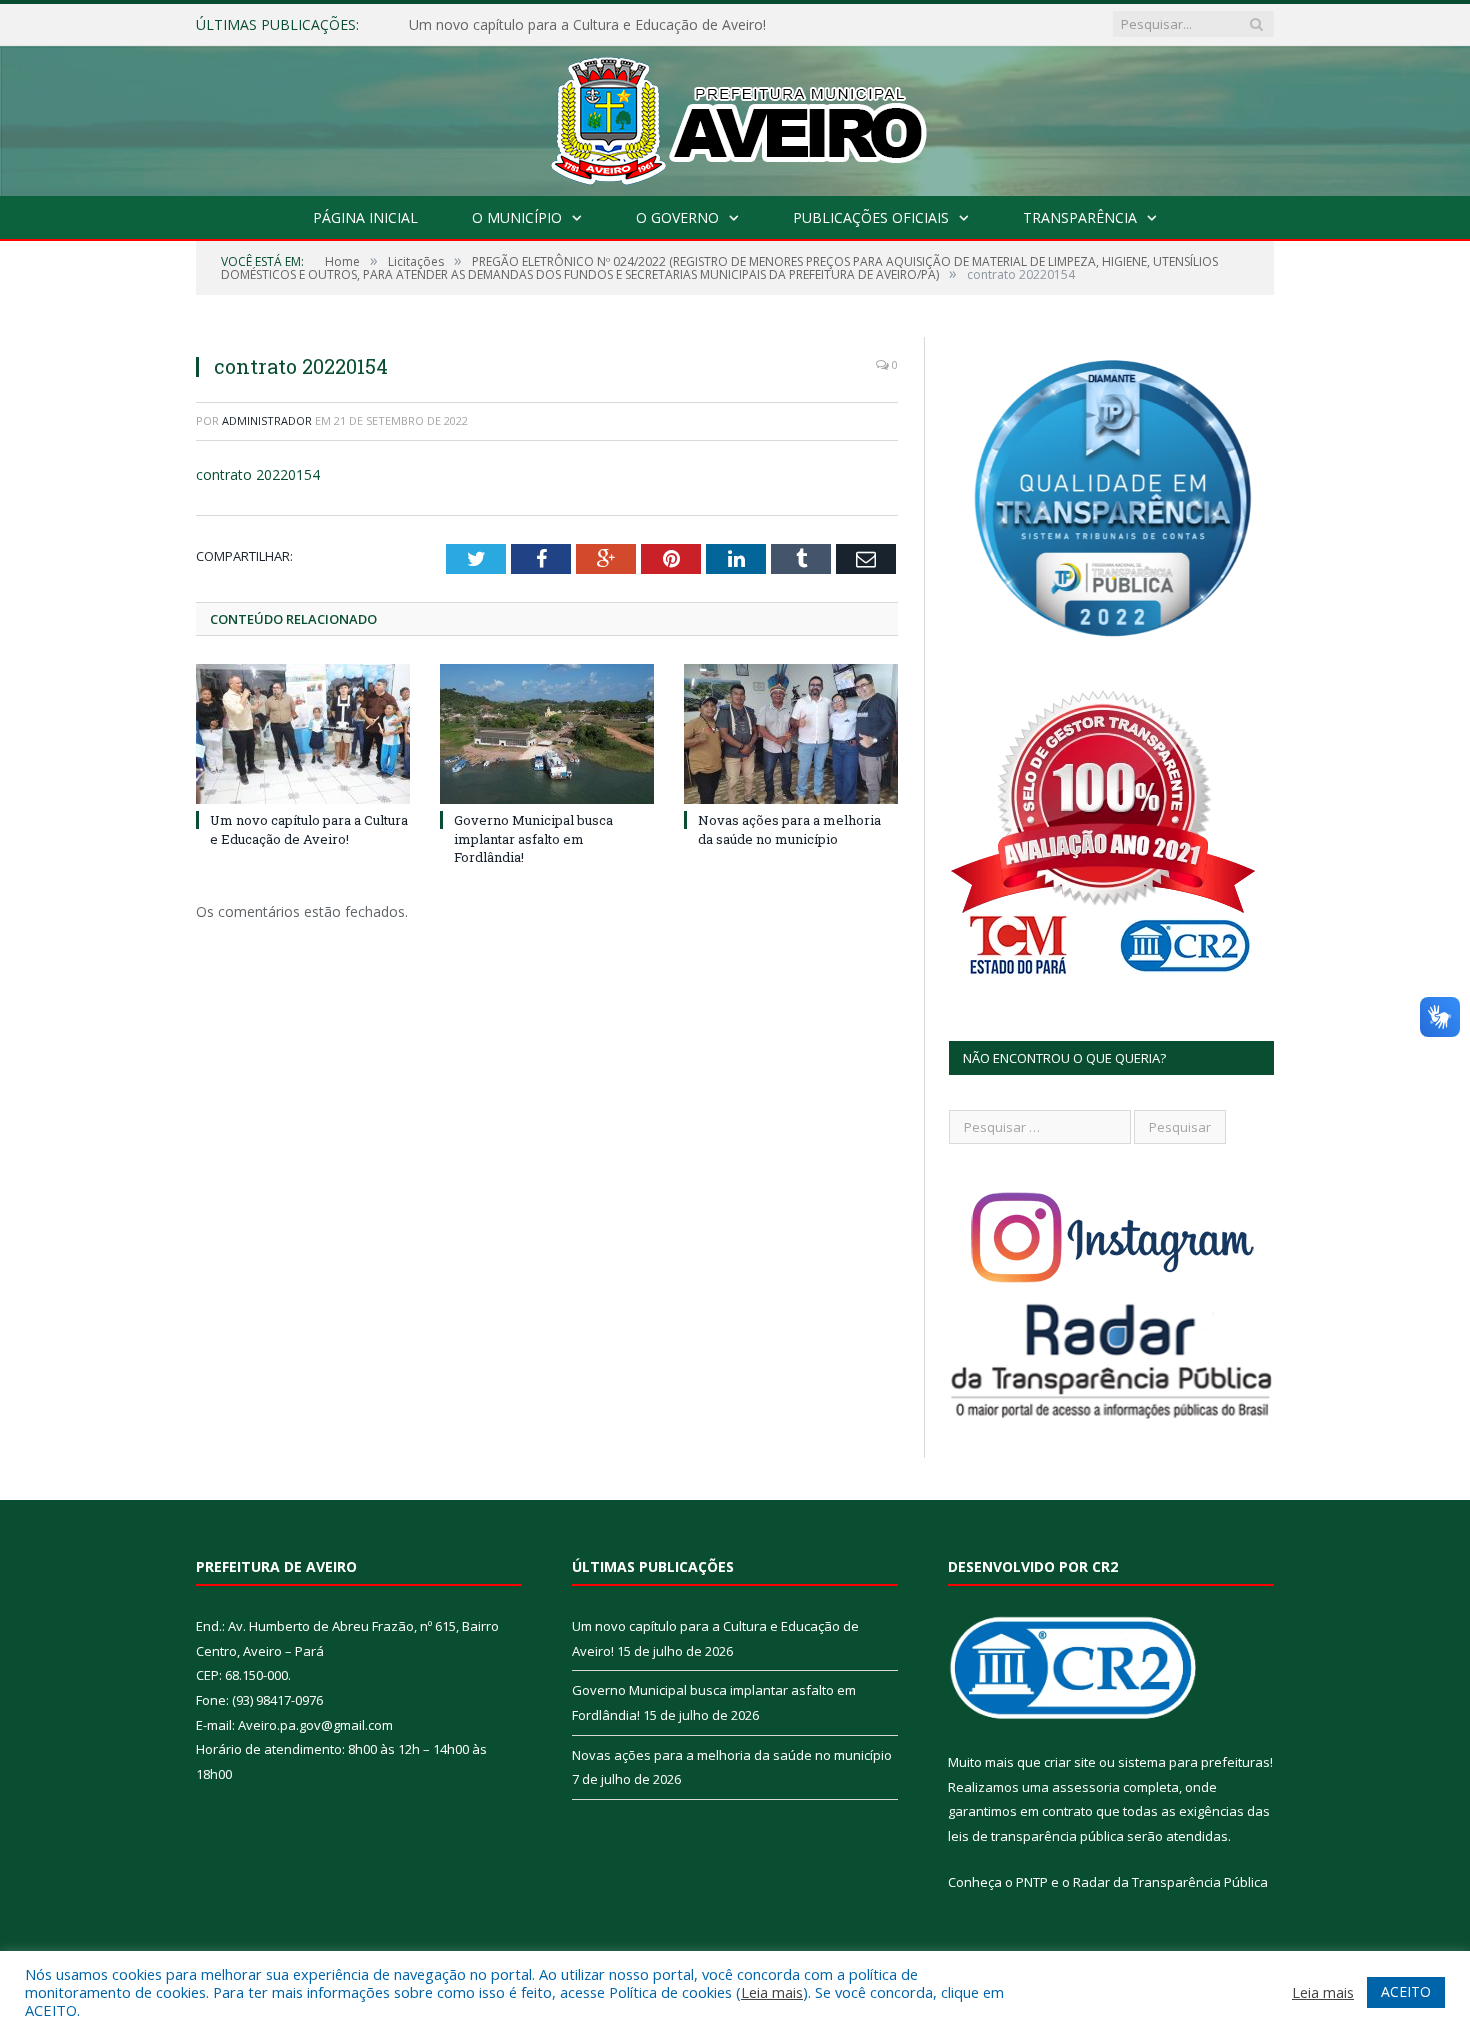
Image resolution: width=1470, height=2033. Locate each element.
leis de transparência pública (1036, 1836)
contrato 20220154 (258, 474)
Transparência (1080, 217)
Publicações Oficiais (871, 217)
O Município (517, 217)
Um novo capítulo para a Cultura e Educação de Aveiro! (309, 829)
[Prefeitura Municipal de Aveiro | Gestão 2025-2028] (735, 116)
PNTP (1032, 1882)
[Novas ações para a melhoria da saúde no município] (791, 734)
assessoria (1086, 1787)
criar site (1070, 1762)
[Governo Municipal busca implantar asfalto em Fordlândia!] (547, 734)
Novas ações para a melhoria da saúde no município (789, 829)
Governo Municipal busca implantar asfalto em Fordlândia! (597, 25)
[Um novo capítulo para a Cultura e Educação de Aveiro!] (303, 734)
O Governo (677, 217)
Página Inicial (365, 217)
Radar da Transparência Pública (1170, 1882)
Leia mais (772, 1992)
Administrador (267, 420)
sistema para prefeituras (1194, 1762)
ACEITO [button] (1406, 1991)
